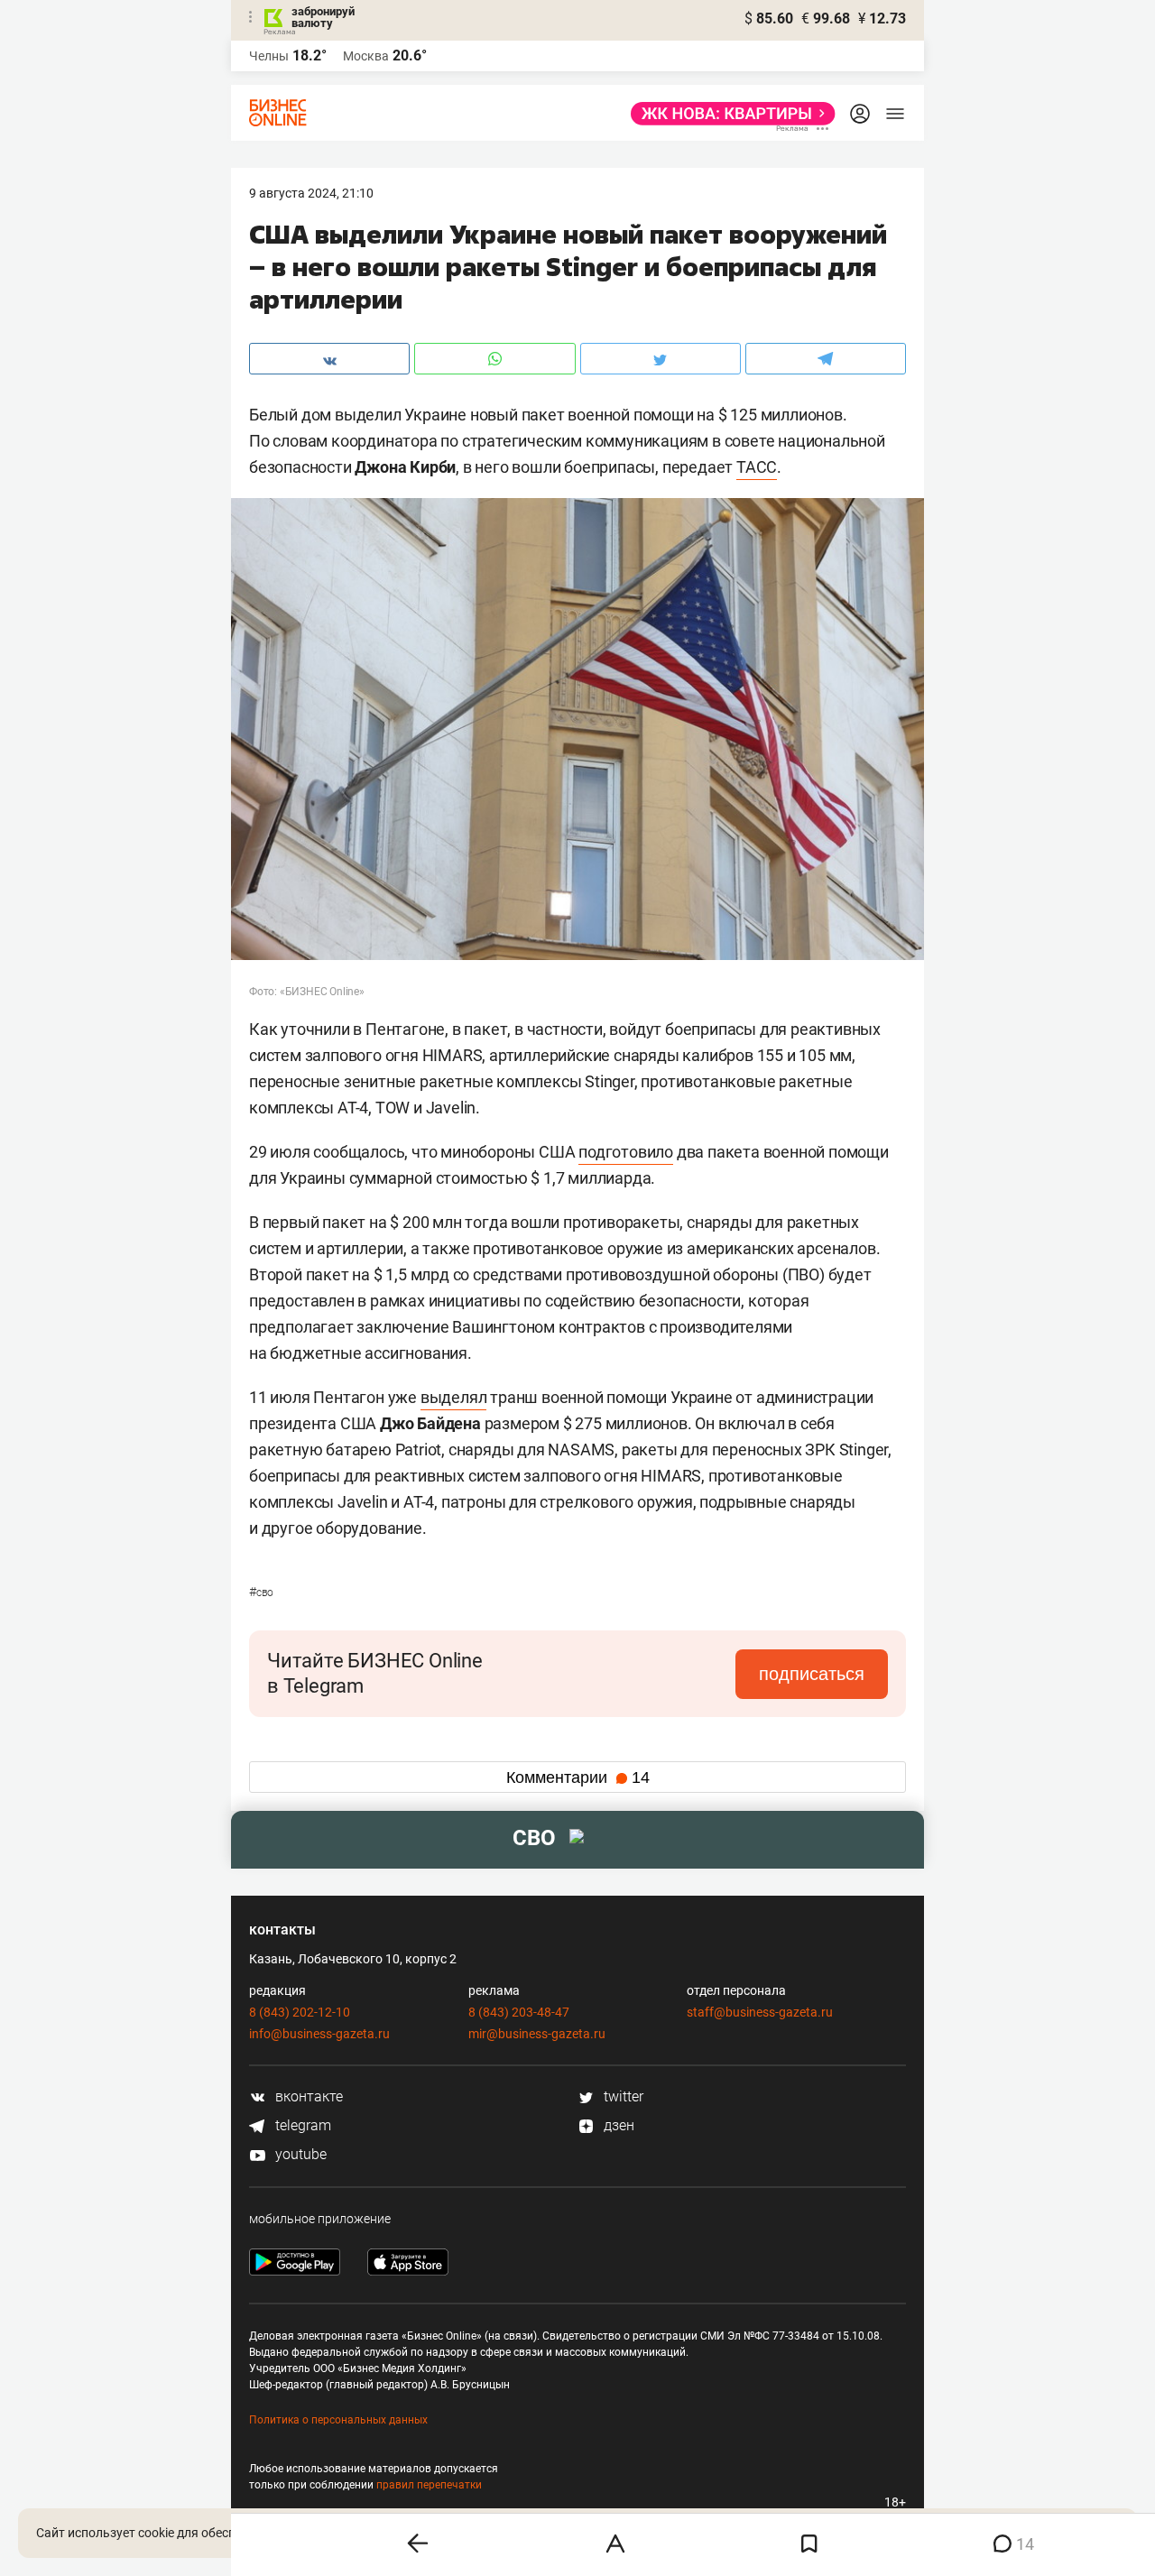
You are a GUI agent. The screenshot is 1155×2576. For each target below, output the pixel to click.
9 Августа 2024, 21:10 (311, 193)
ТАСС (757, 467)
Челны (269, 56)
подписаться (812, 1674)
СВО (261, 1593)
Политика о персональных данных (338, 2420)
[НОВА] (728, 114)
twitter (622, 2096)
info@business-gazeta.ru (319, 2034)
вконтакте (307, 2096)
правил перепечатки (429, 2485)
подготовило (626, 1152)
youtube (299, 2154)
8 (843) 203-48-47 (519, 2012)
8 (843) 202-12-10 (300, 2012)
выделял (454, 1397)
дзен (617, 2125)
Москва (366, 56)
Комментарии (578, 1777)
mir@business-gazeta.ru (537, 2034)
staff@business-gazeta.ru (760, 2012)
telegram (301, 2125)
